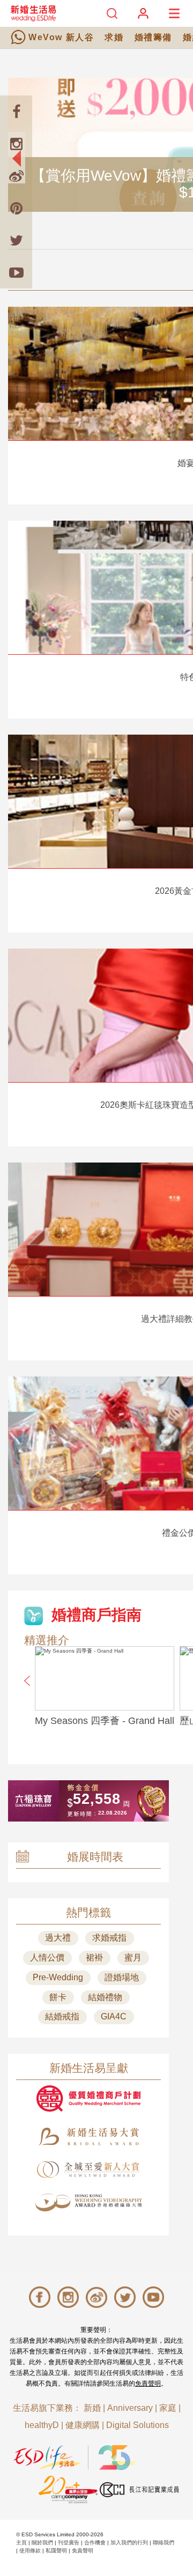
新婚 (92, 2408)
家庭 (168, 2408)
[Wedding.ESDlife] (33, 13)
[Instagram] (16, 144)
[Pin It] (16, 208)
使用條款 (30, 2551)
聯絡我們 (164, 2542)
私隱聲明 (56, 2551)
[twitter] (16, 240)
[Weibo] (16, 176)
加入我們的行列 (129, 2542)
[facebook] (16, 112)
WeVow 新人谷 (61, 37)
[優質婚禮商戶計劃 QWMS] (88, 2098)
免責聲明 (148, 2383)
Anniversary (130, 2408)
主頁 (21, 2542)
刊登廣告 (69, 2542)
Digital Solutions (138, 2425)
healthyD (42, 2425)
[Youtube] (16, 272)
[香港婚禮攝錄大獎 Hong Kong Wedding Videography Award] (88, 2203)
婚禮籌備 (153, 37)
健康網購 (83, 2425)
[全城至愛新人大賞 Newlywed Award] (88, 2170)
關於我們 (42, 2542)
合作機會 (95, 2542)
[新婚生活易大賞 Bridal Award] (88, 2137)
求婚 (114, 37)
